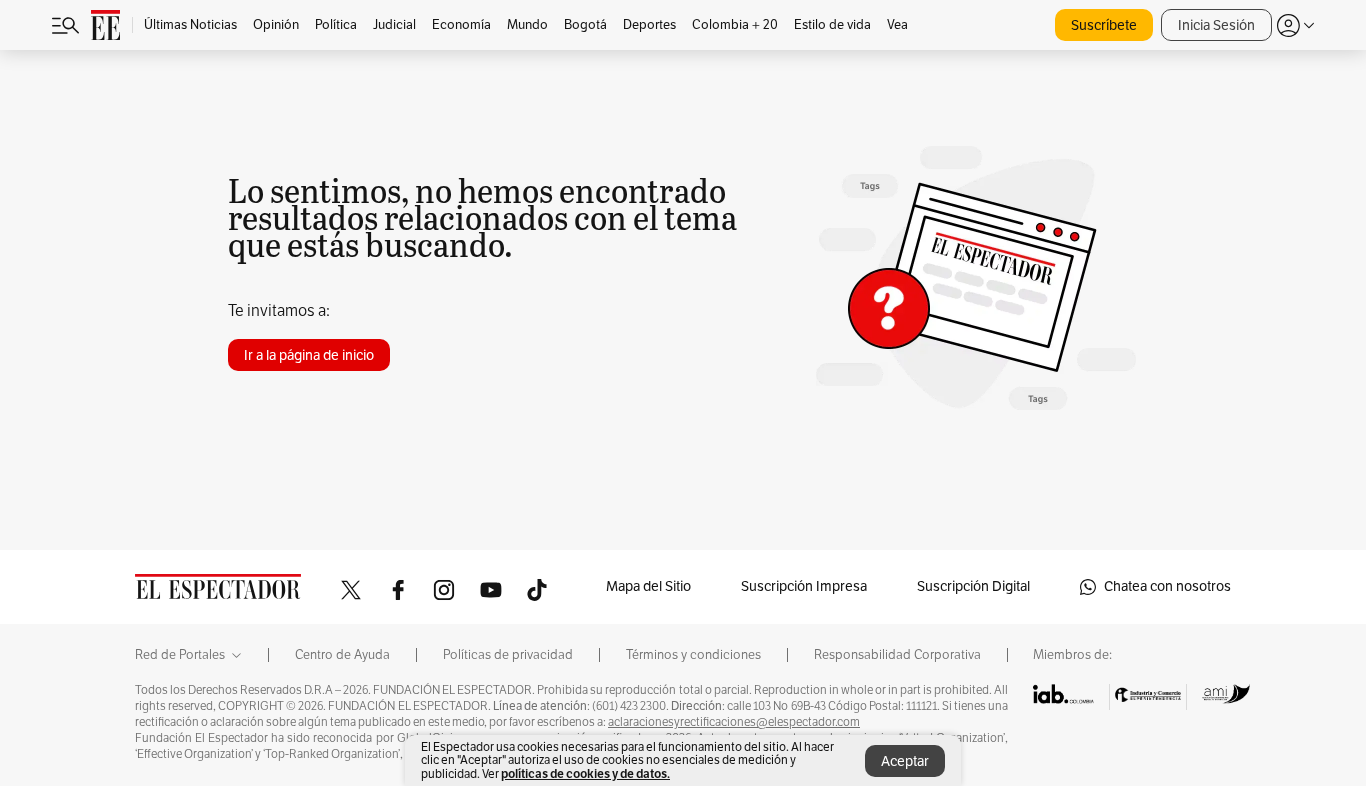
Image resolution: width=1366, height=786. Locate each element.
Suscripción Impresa (804, 586)
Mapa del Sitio (648, 586)
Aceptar (905, 761)
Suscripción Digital (973, 586)
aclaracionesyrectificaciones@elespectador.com (734, 722)
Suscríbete (1104, 25)
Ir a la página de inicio (309, 355)
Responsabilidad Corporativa (897, 655)
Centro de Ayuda (342, 655)
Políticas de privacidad (508, 655)
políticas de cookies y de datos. (585, 773)
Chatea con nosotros (1167, 586)
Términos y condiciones (693, 655)
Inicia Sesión (1216, 25)
